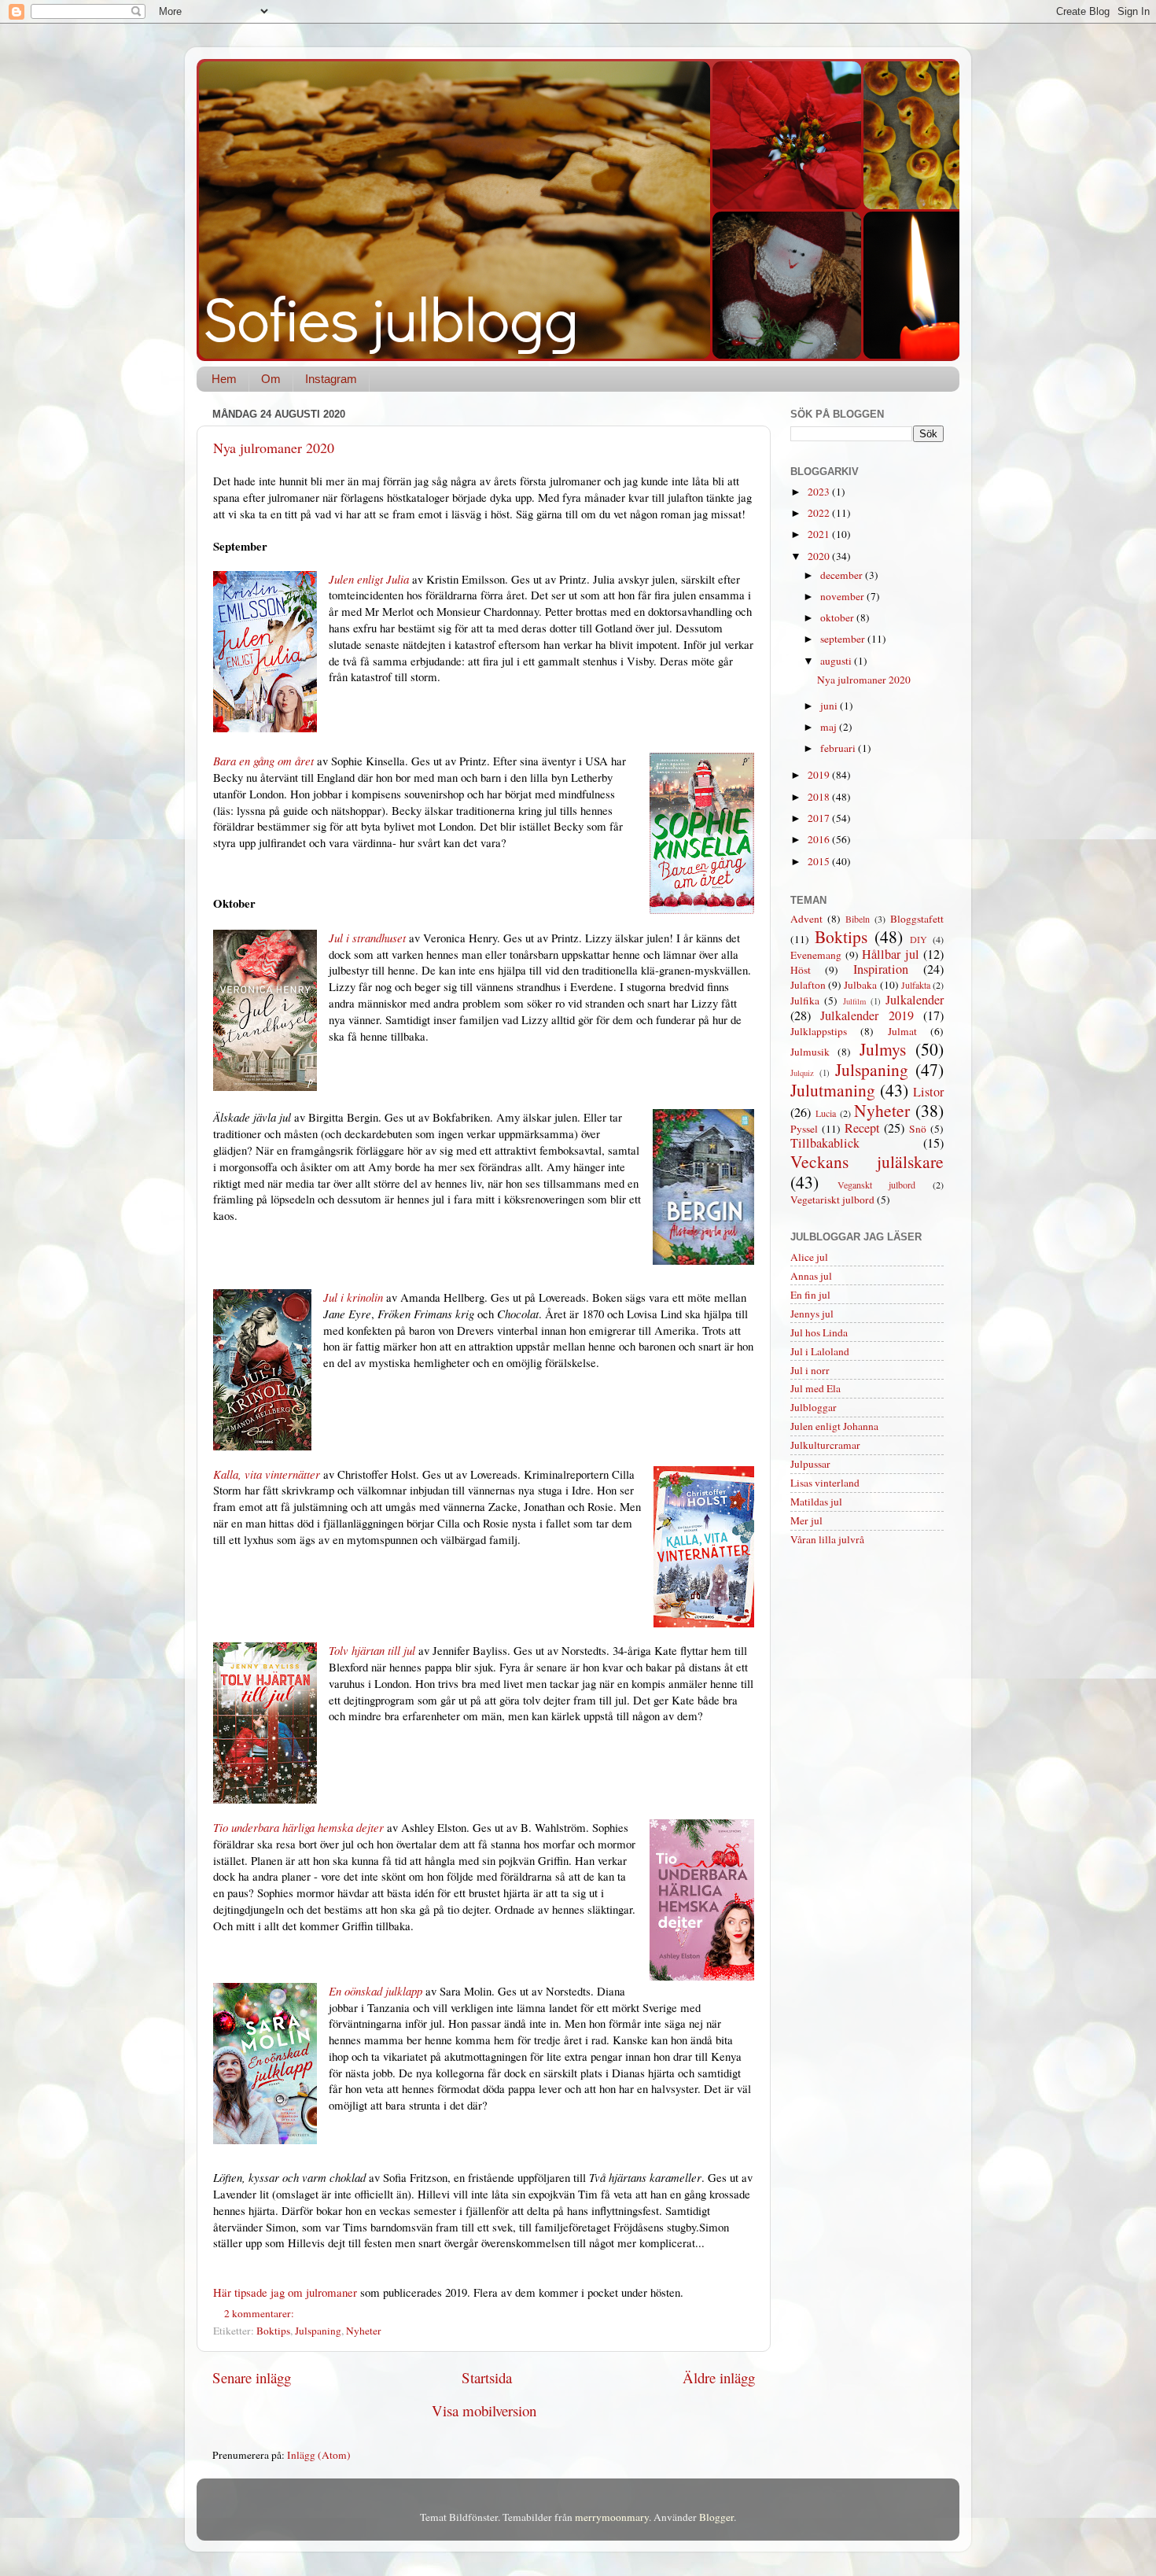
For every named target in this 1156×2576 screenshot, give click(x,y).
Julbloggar (814, 1407)
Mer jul (806, 1520)
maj (830, 727)
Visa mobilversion (484, 2410)
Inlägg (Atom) (319, 2455)
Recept (862, 1128)
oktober (838, 617)
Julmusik (810, 1052)
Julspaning (318, 2331)
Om (271, 379)
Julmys (883, 1049)
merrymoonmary (612, 2517)
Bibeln (858, 919)
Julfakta (916, 985)
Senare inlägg (252, 2377)
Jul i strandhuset (367, 938)
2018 (820, 797)
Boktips (273, 2331)
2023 (820, 492)
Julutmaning (833, 1090)
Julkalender (915, 1000)
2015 (820, 861)
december (843, 575)
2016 (820, 839)
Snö (918, 1129)
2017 (820, 818)
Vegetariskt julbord (832, 1200)
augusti (837, 661)
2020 (820, 556)
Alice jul (809, 1257)
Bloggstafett (917, 919)
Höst (801, 970)
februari (839, 748)
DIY (919, 939)
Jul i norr (810, 1370)
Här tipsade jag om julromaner (285, 2292)
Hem (224, 379)
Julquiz (802, 1073)
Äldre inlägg (719, 2377)
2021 (820, 534)
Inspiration (881, 969)
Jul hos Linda (819, 1332)
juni (830, 706)
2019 (820, 775)
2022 (820, 513)
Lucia (826, 1113)
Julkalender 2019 (867, 1015)
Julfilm (854, 1001)
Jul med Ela (815, 1388)
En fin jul (810, 1295)
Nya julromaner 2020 (274, 448)
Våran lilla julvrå (827, 1539)
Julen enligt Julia (369, 579)
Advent (806, 919)
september (844, 639)
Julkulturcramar (825, 1445)
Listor (928, 1092)
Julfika (805, 1001)
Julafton (808, 985)
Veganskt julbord (877, 1185)
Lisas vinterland (825, 1483)
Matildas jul (816, 1502)
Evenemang (816, 955)
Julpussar (810, 1464)
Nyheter (364, 2331)
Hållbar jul (891, 954)
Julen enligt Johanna (834, 1426)
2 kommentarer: (260, 2313)
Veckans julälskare (867, 1161)
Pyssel (804, 1129)
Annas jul (811, 1276)
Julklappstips (819, 1031)
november (843, 596)
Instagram (331, 379)
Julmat (902, 1031)
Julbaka (860, 985)
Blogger (716, 2517)
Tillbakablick (825, 1143)
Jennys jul (812, 1314)
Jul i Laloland (820, 1351)
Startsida (487, 2377)
